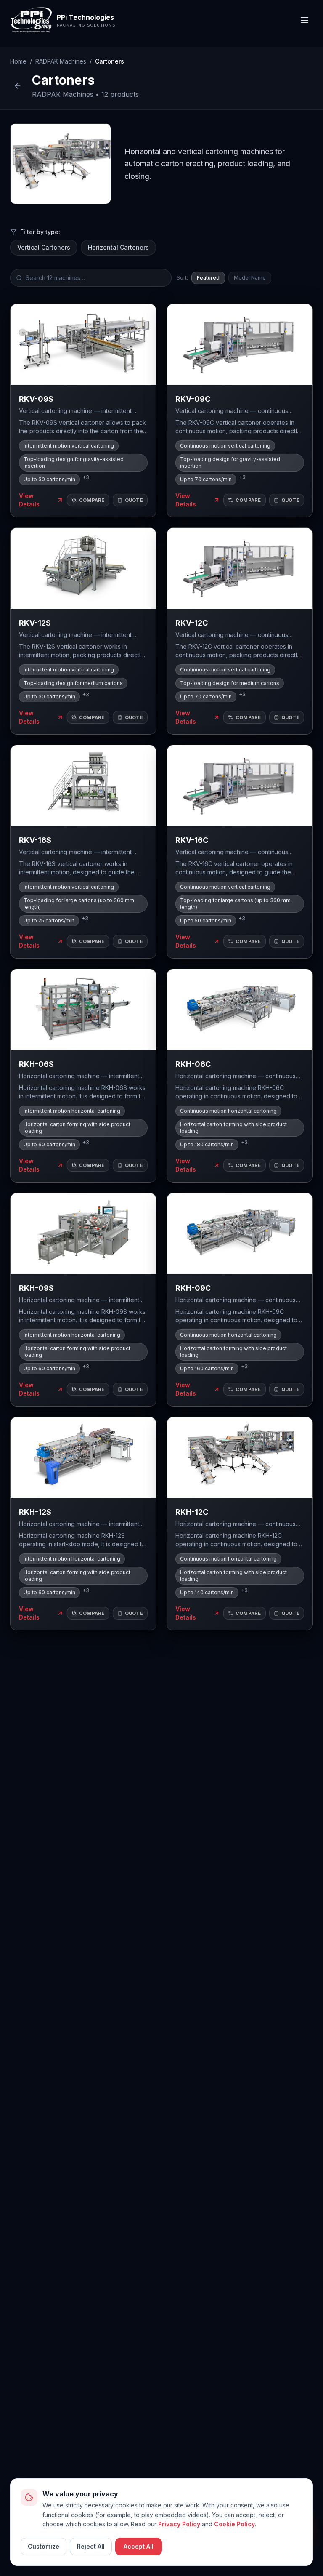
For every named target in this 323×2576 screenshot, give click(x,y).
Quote (134, 500)
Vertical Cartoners (44, 247)
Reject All (91, 2546)
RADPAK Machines (61, 61)
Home (18, 61)
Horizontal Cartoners (118, 247)
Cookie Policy (234, 2524)
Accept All (139, 2546)
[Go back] (18, 86)
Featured (208, 278)
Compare (92, 500)
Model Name (250, 278)
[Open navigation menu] (304, 20)
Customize (44, 2546)
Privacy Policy (179, 2524)
